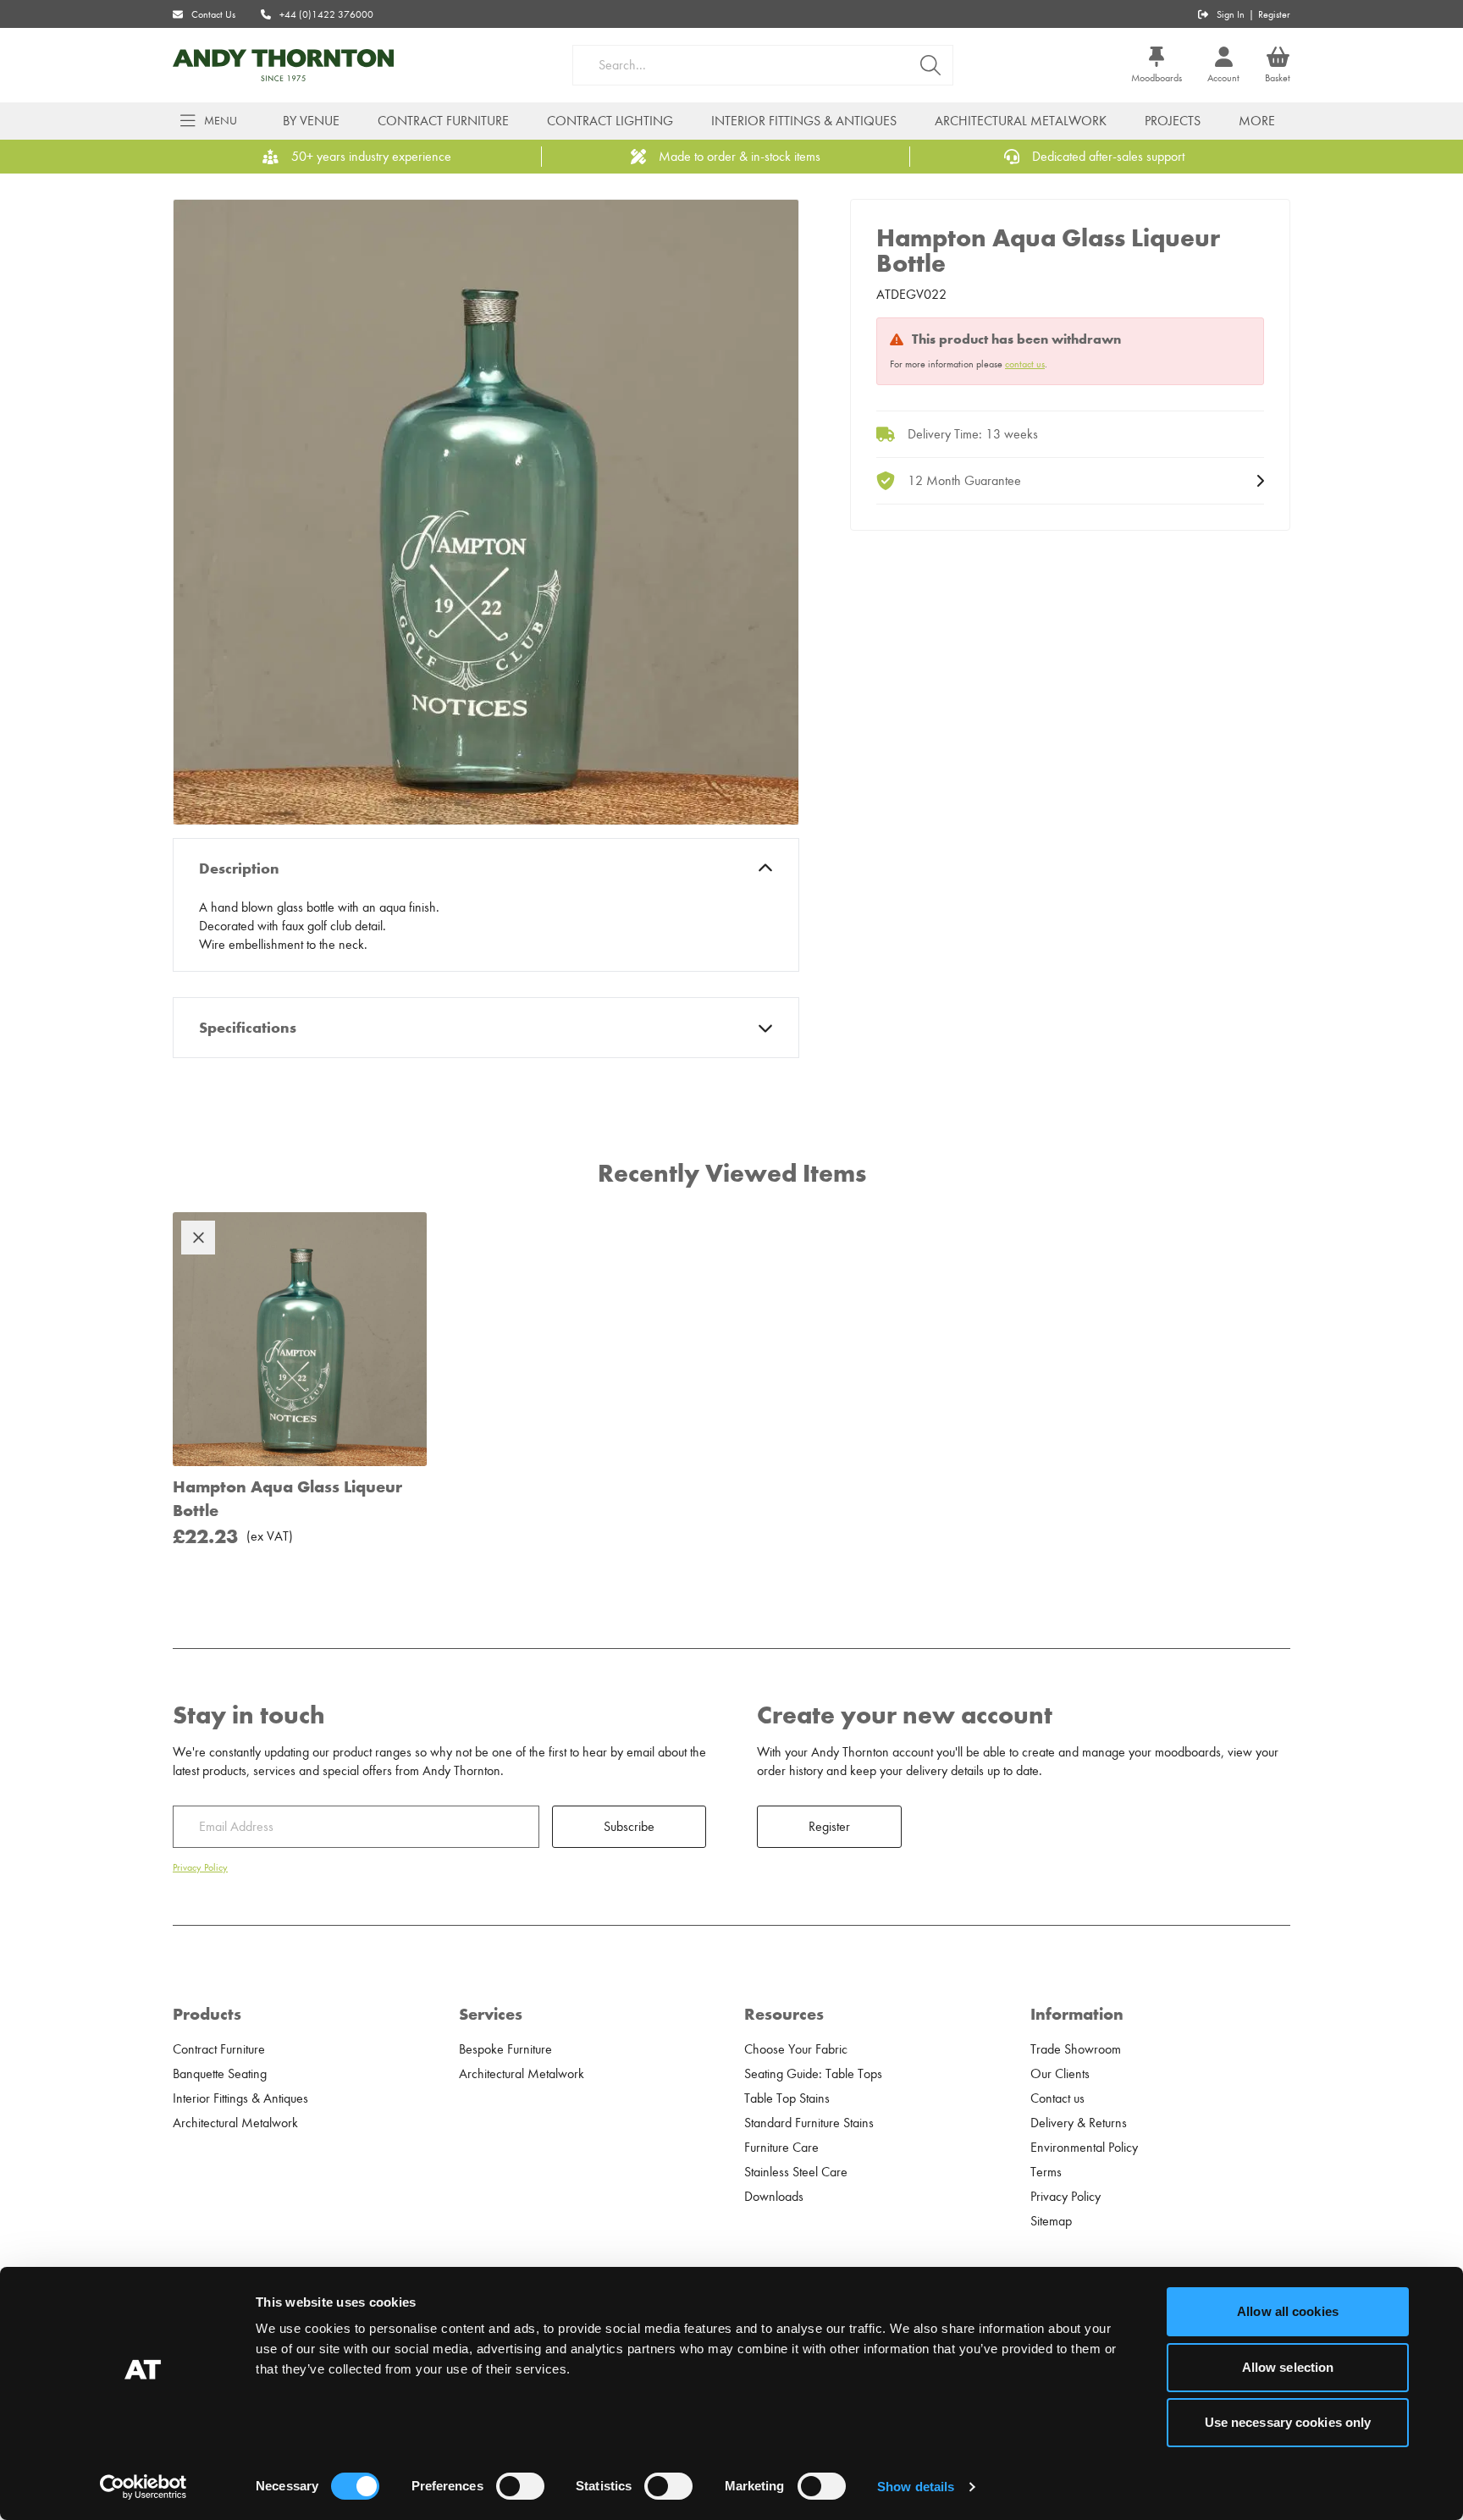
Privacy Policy (200, 1867)
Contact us (1057, 2098)
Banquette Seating (220, 2074)
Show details (916, 2487)
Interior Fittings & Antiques (804, 121)
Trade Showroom (1076, 2049)
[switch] (520, 2486)
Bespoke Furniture (505, 2049)
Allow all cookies (1288, 2311)
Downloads (774, 2197)
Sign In (1231, 14)
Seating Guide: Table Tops (813, 2074)
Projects (1173, 121)
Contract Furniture (443, 121)
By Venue (311, 121)
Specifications (248, 1028)
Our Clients (1060, 2074)
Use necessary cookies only (1288, 2422)
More (1257, 121)
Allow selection (1288, 2367)
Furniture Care (781, 2148)
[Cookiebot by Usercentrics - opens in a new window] (144, 2487)
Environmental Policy (1084, 2148)
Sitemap (1051, 2221)
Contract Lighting (610, 121)
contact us (1025, 364)
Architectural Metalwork (1021, 121)
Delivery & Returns (1079, 2123)
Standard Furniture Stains (809, 2123)
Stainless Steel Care (796, 2172)
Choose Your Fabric (796, 2049)
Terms (1046, 2172)
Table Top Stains (787, 2098)
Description (239, 868)
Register (1274, 14)
